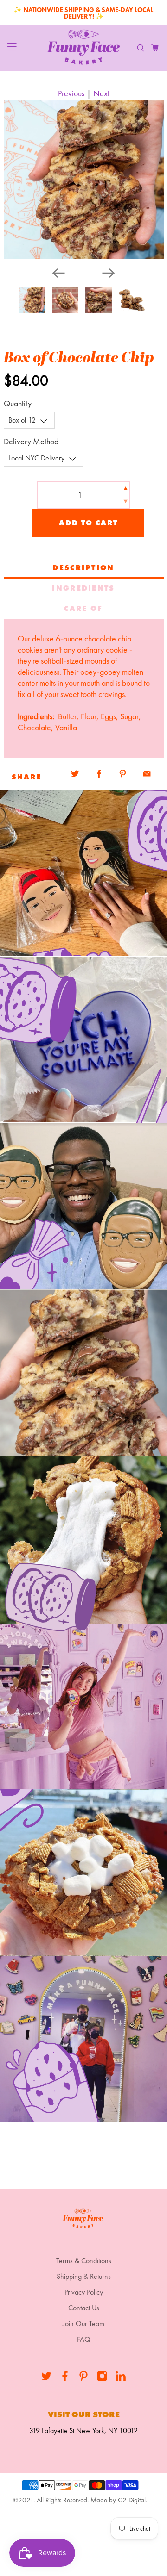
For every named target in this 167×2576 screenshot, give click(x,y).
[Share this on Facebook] (99, 774)
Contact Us (84, 2308)
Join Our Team (83, 2324)
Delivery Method (31, 441)
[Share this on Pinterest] (123, 774)
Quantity (18, 403)
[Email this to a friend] (147, 774)
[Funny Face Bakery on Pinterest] (83, 2379)
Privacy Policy (84, 2292)
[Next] (109, 273)
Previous (71, 93)
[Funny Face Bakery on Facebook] (65, 2379)
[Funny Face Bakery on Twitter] (46, 2379)
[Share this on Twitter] (75, 774)
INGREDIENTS (83, 588)
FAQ (84, 2339)
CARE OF (83, 608)
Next (101, 93)
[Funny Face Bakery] (83, 48)
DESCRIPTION (83, 568)
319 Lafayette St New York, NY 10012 (83, 2430)
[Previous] (58, 273)
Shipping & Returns (84, 2276)
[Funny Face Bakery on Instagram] (102, 2379)
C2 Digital (132, 2500)
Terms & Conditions (84, 2261)
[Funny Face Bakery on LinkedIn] (121, 2379)
